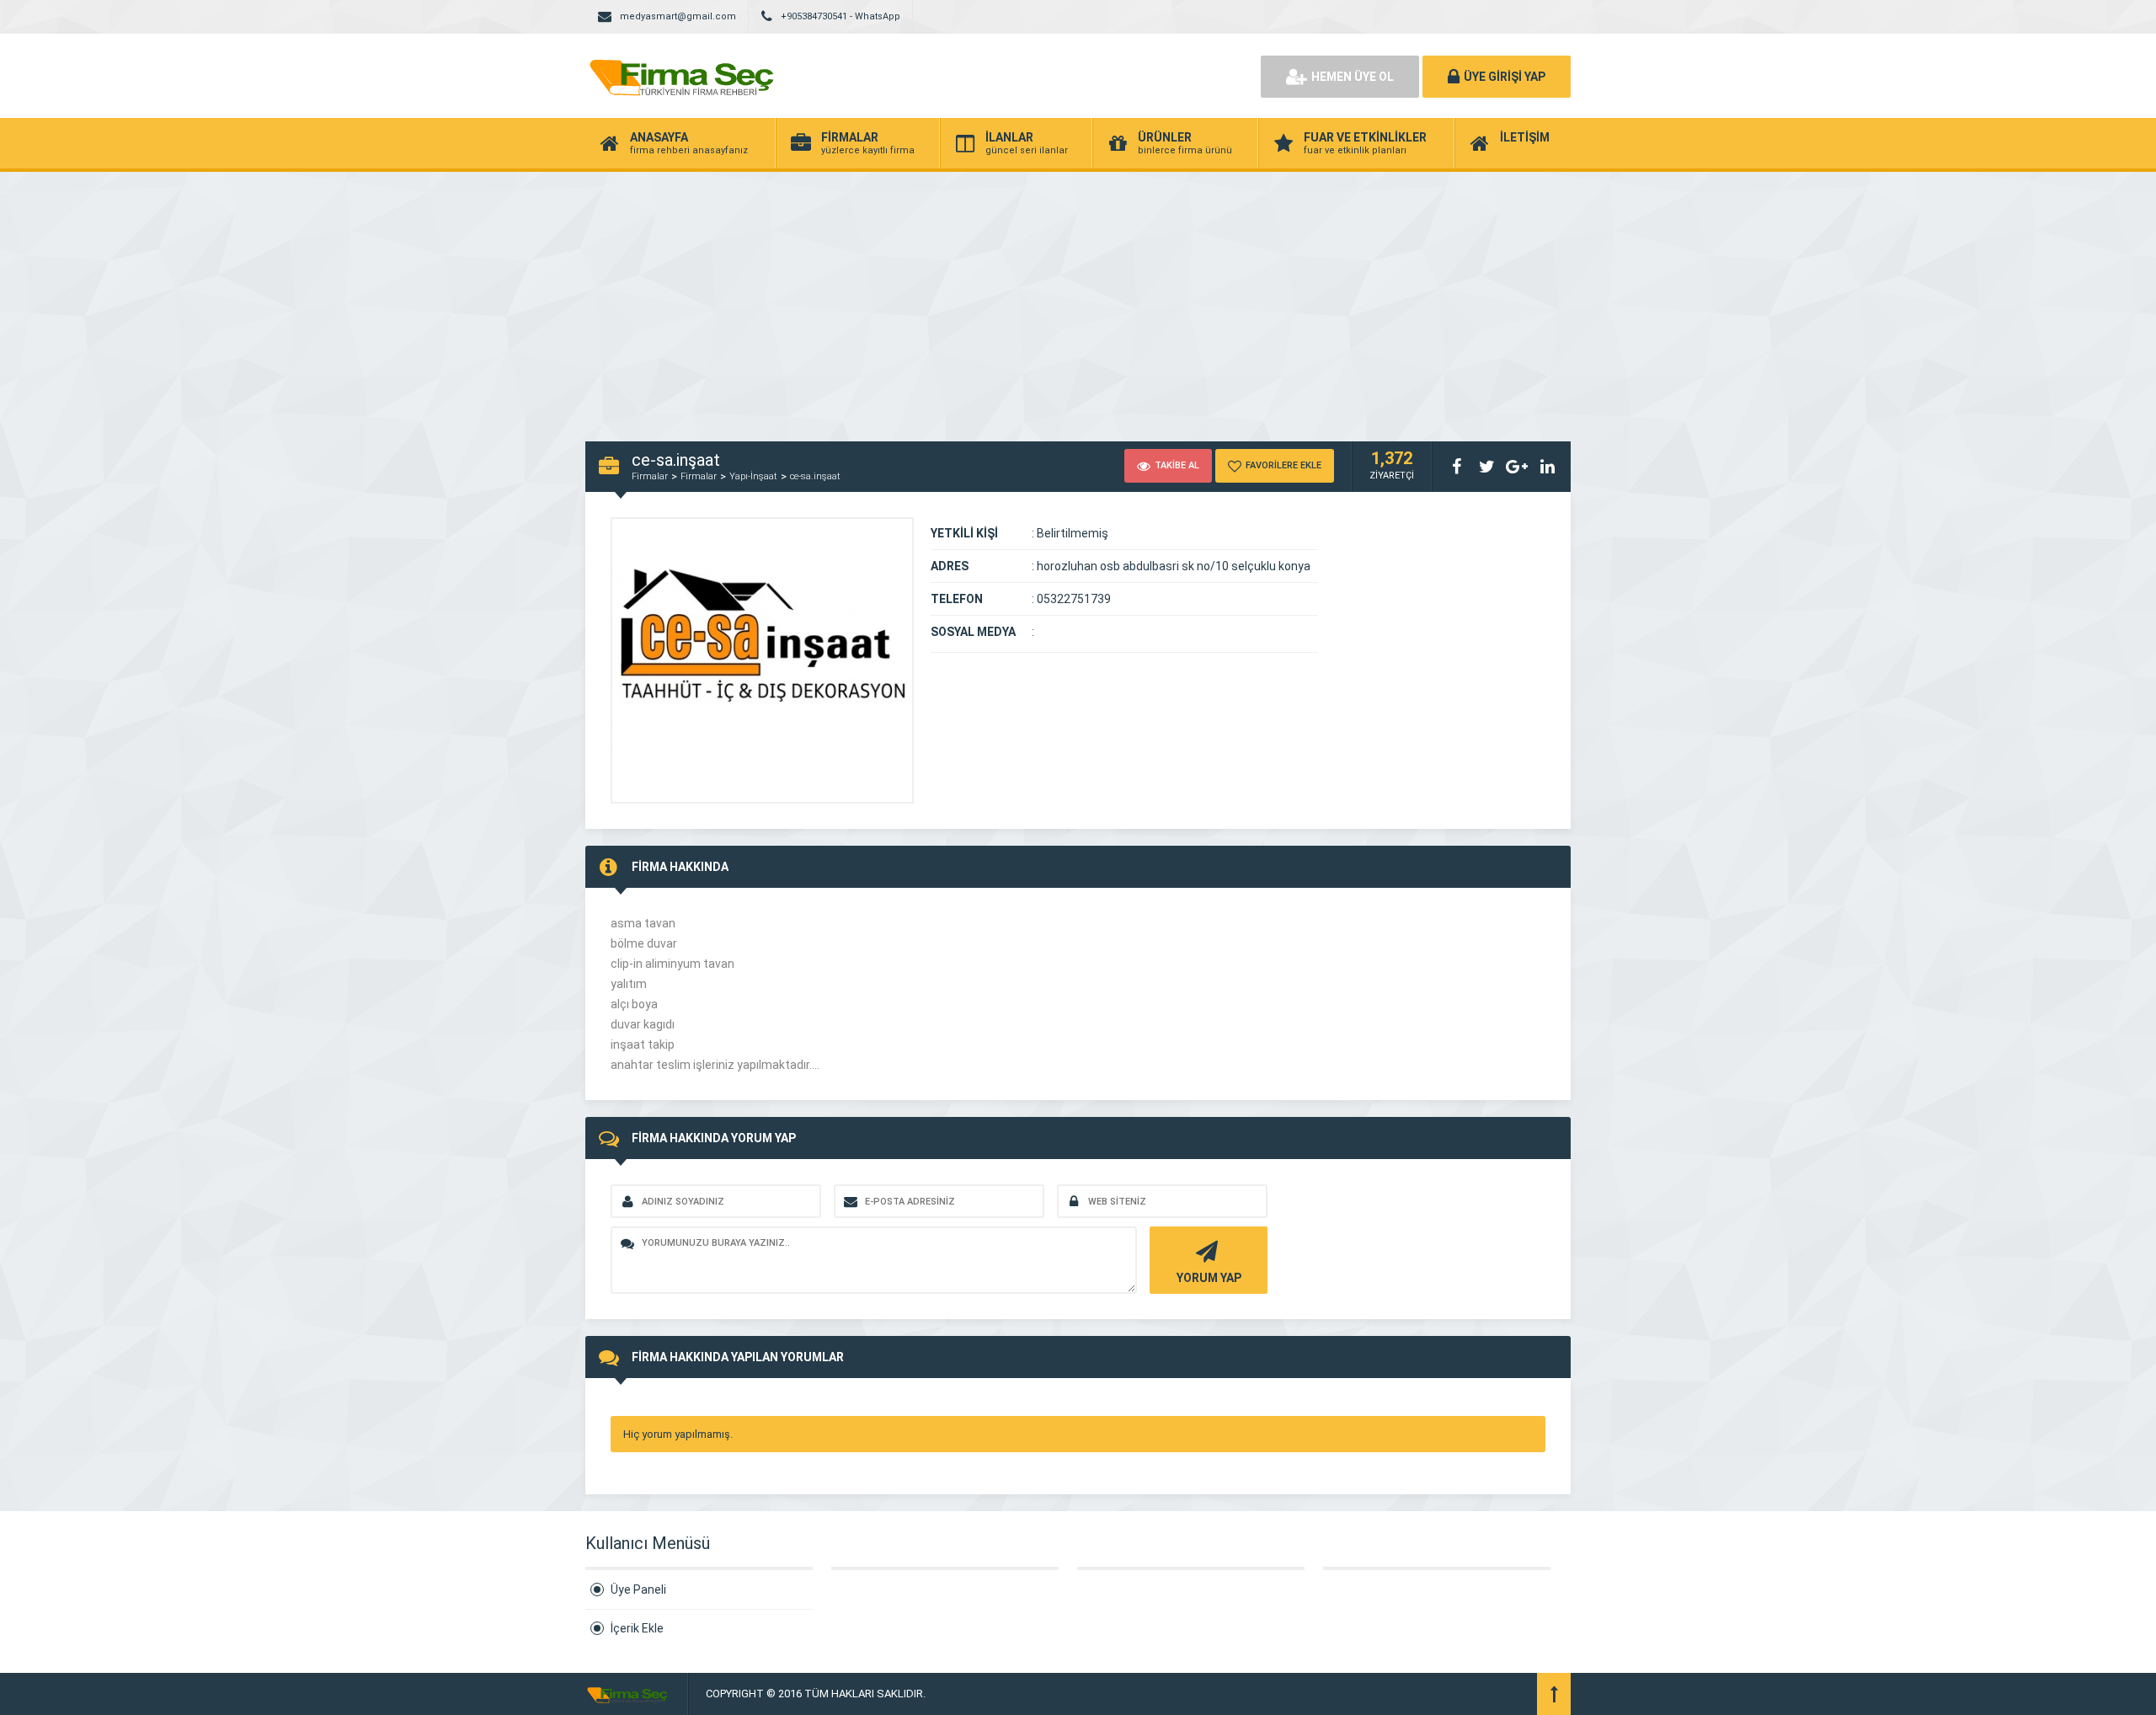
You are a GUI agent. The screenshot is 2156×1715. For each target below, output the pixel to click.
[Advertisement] (1078, 298)
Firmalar (650, 476)
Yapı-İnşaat (753, 476)
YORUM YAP (1209, 1278)
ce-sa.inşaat (815, 476)
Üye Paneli (638, 1589)
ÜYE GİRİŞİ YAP (1505, 77)
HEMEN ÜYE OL (1353, 77)
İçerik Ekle (637, 1628)
